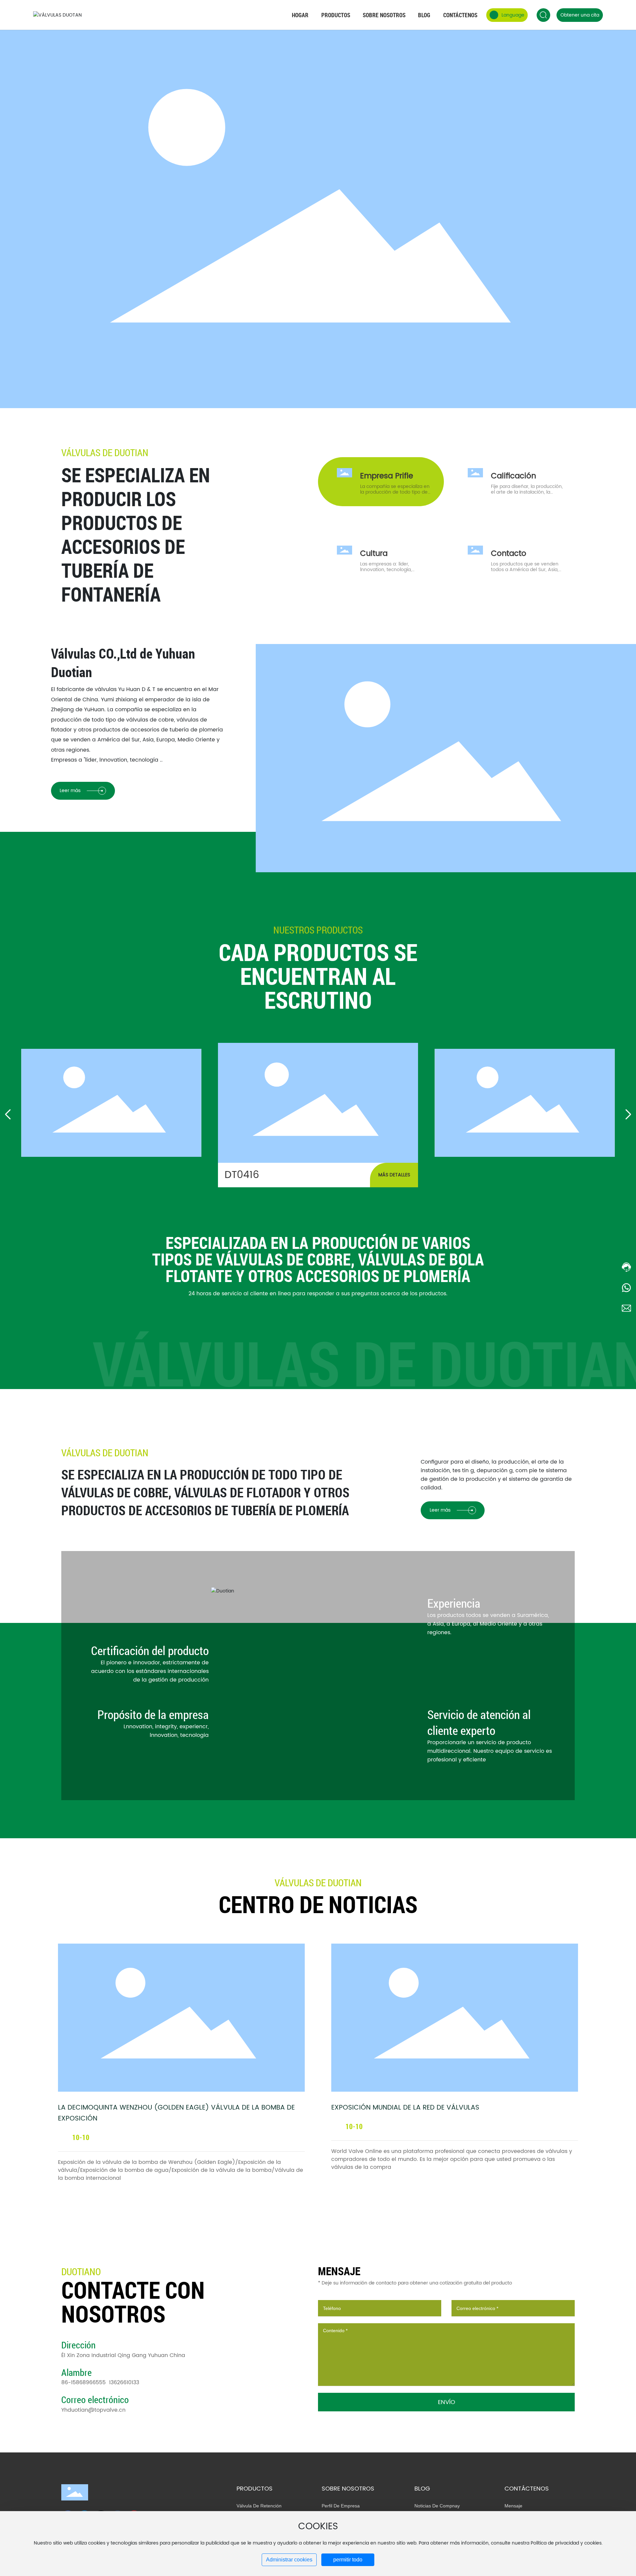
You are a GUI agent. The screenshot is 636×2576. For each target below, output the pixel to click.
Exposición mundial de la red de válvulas (405, 2108)
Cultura (374, 554)
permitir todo (348, 2560)
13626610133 (124, 2383)
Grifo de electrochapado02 (111, 1105)
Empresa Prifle (387, 476)
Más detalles (394, 1175)
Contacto (509, 554)
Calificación (513, 476)
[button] (8, 1114)
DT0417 (525, 1105)
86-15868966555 (83, 2383)
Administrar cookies (289, 2560)
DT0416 (318, 1105)
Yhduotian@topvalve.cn (93, 2410)
